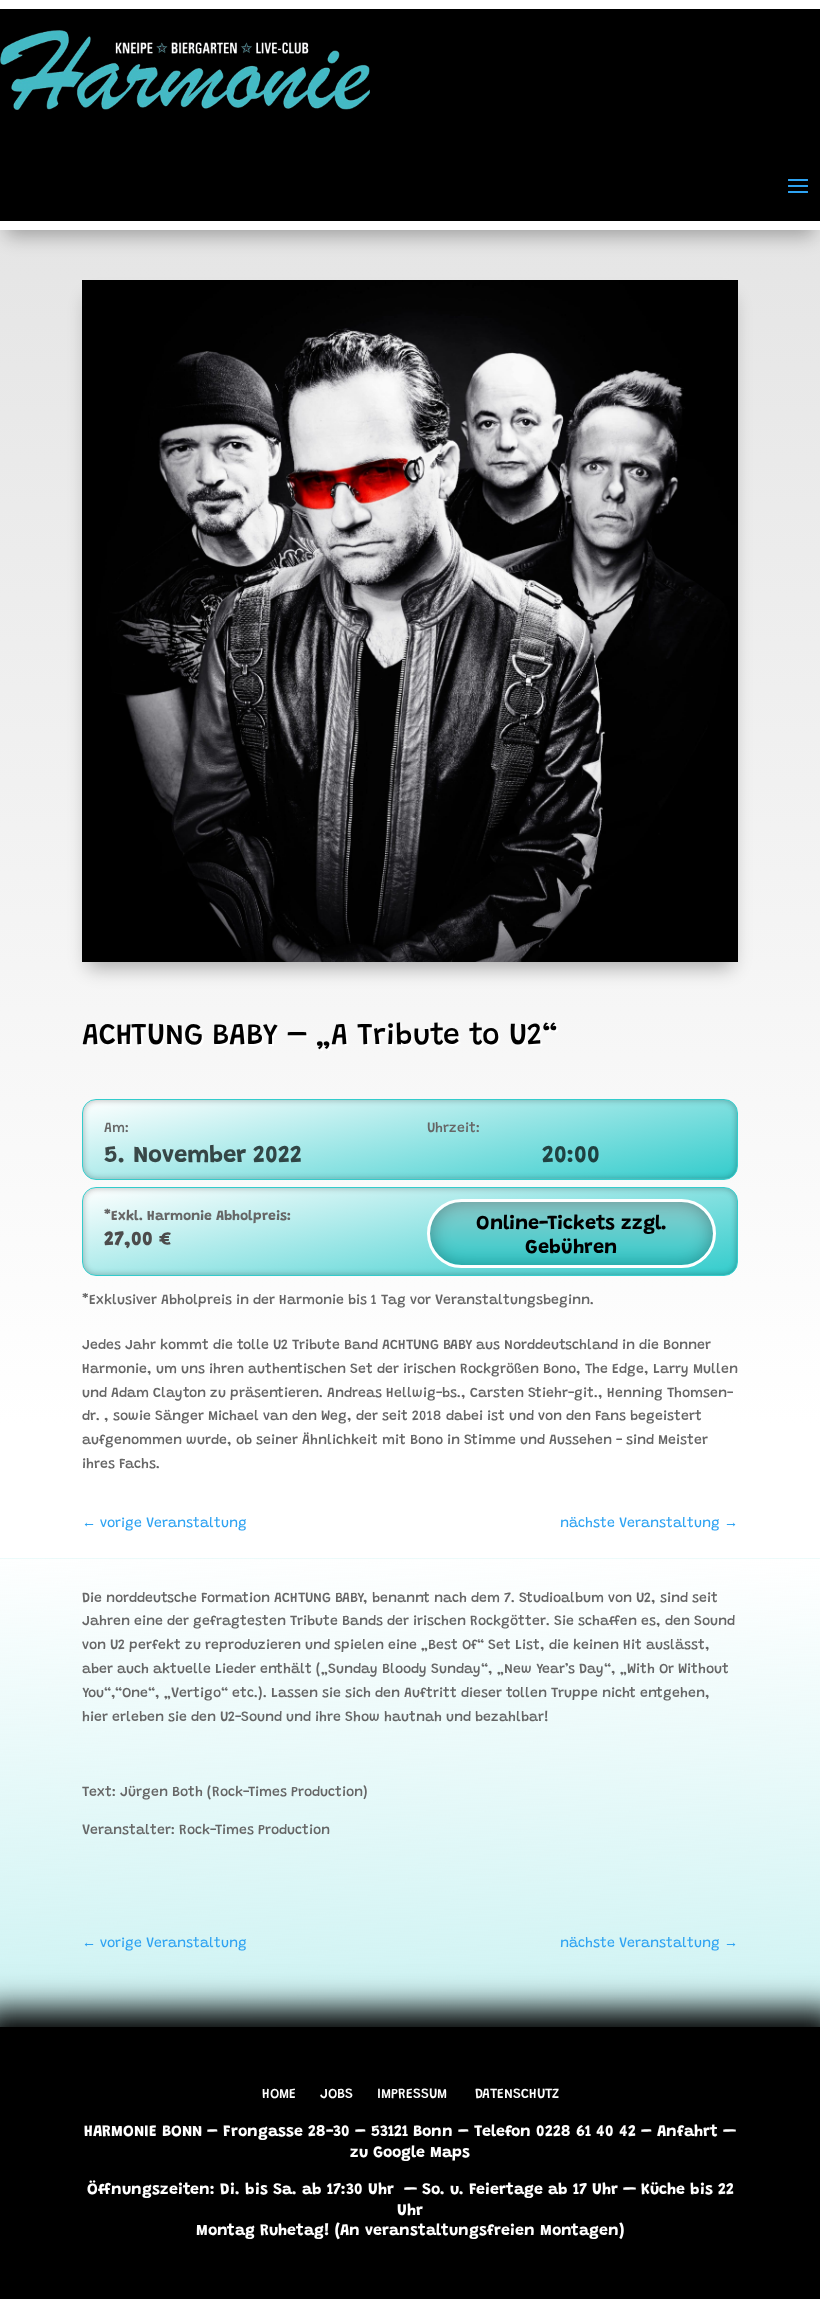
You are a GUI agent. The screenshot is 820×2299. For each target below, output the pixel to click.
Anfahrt (687, 2132)
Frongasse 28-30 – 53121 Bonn (338, 2132)
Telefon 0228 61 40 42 (555, 2132)
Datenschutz (517, 2095)
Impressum (412, 2095)
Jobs (336, 2095)
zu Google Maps (410, 2153)
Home (279, 2095)
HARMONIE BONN (143, 2132)
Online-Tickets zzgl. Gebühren (571, 1236)
